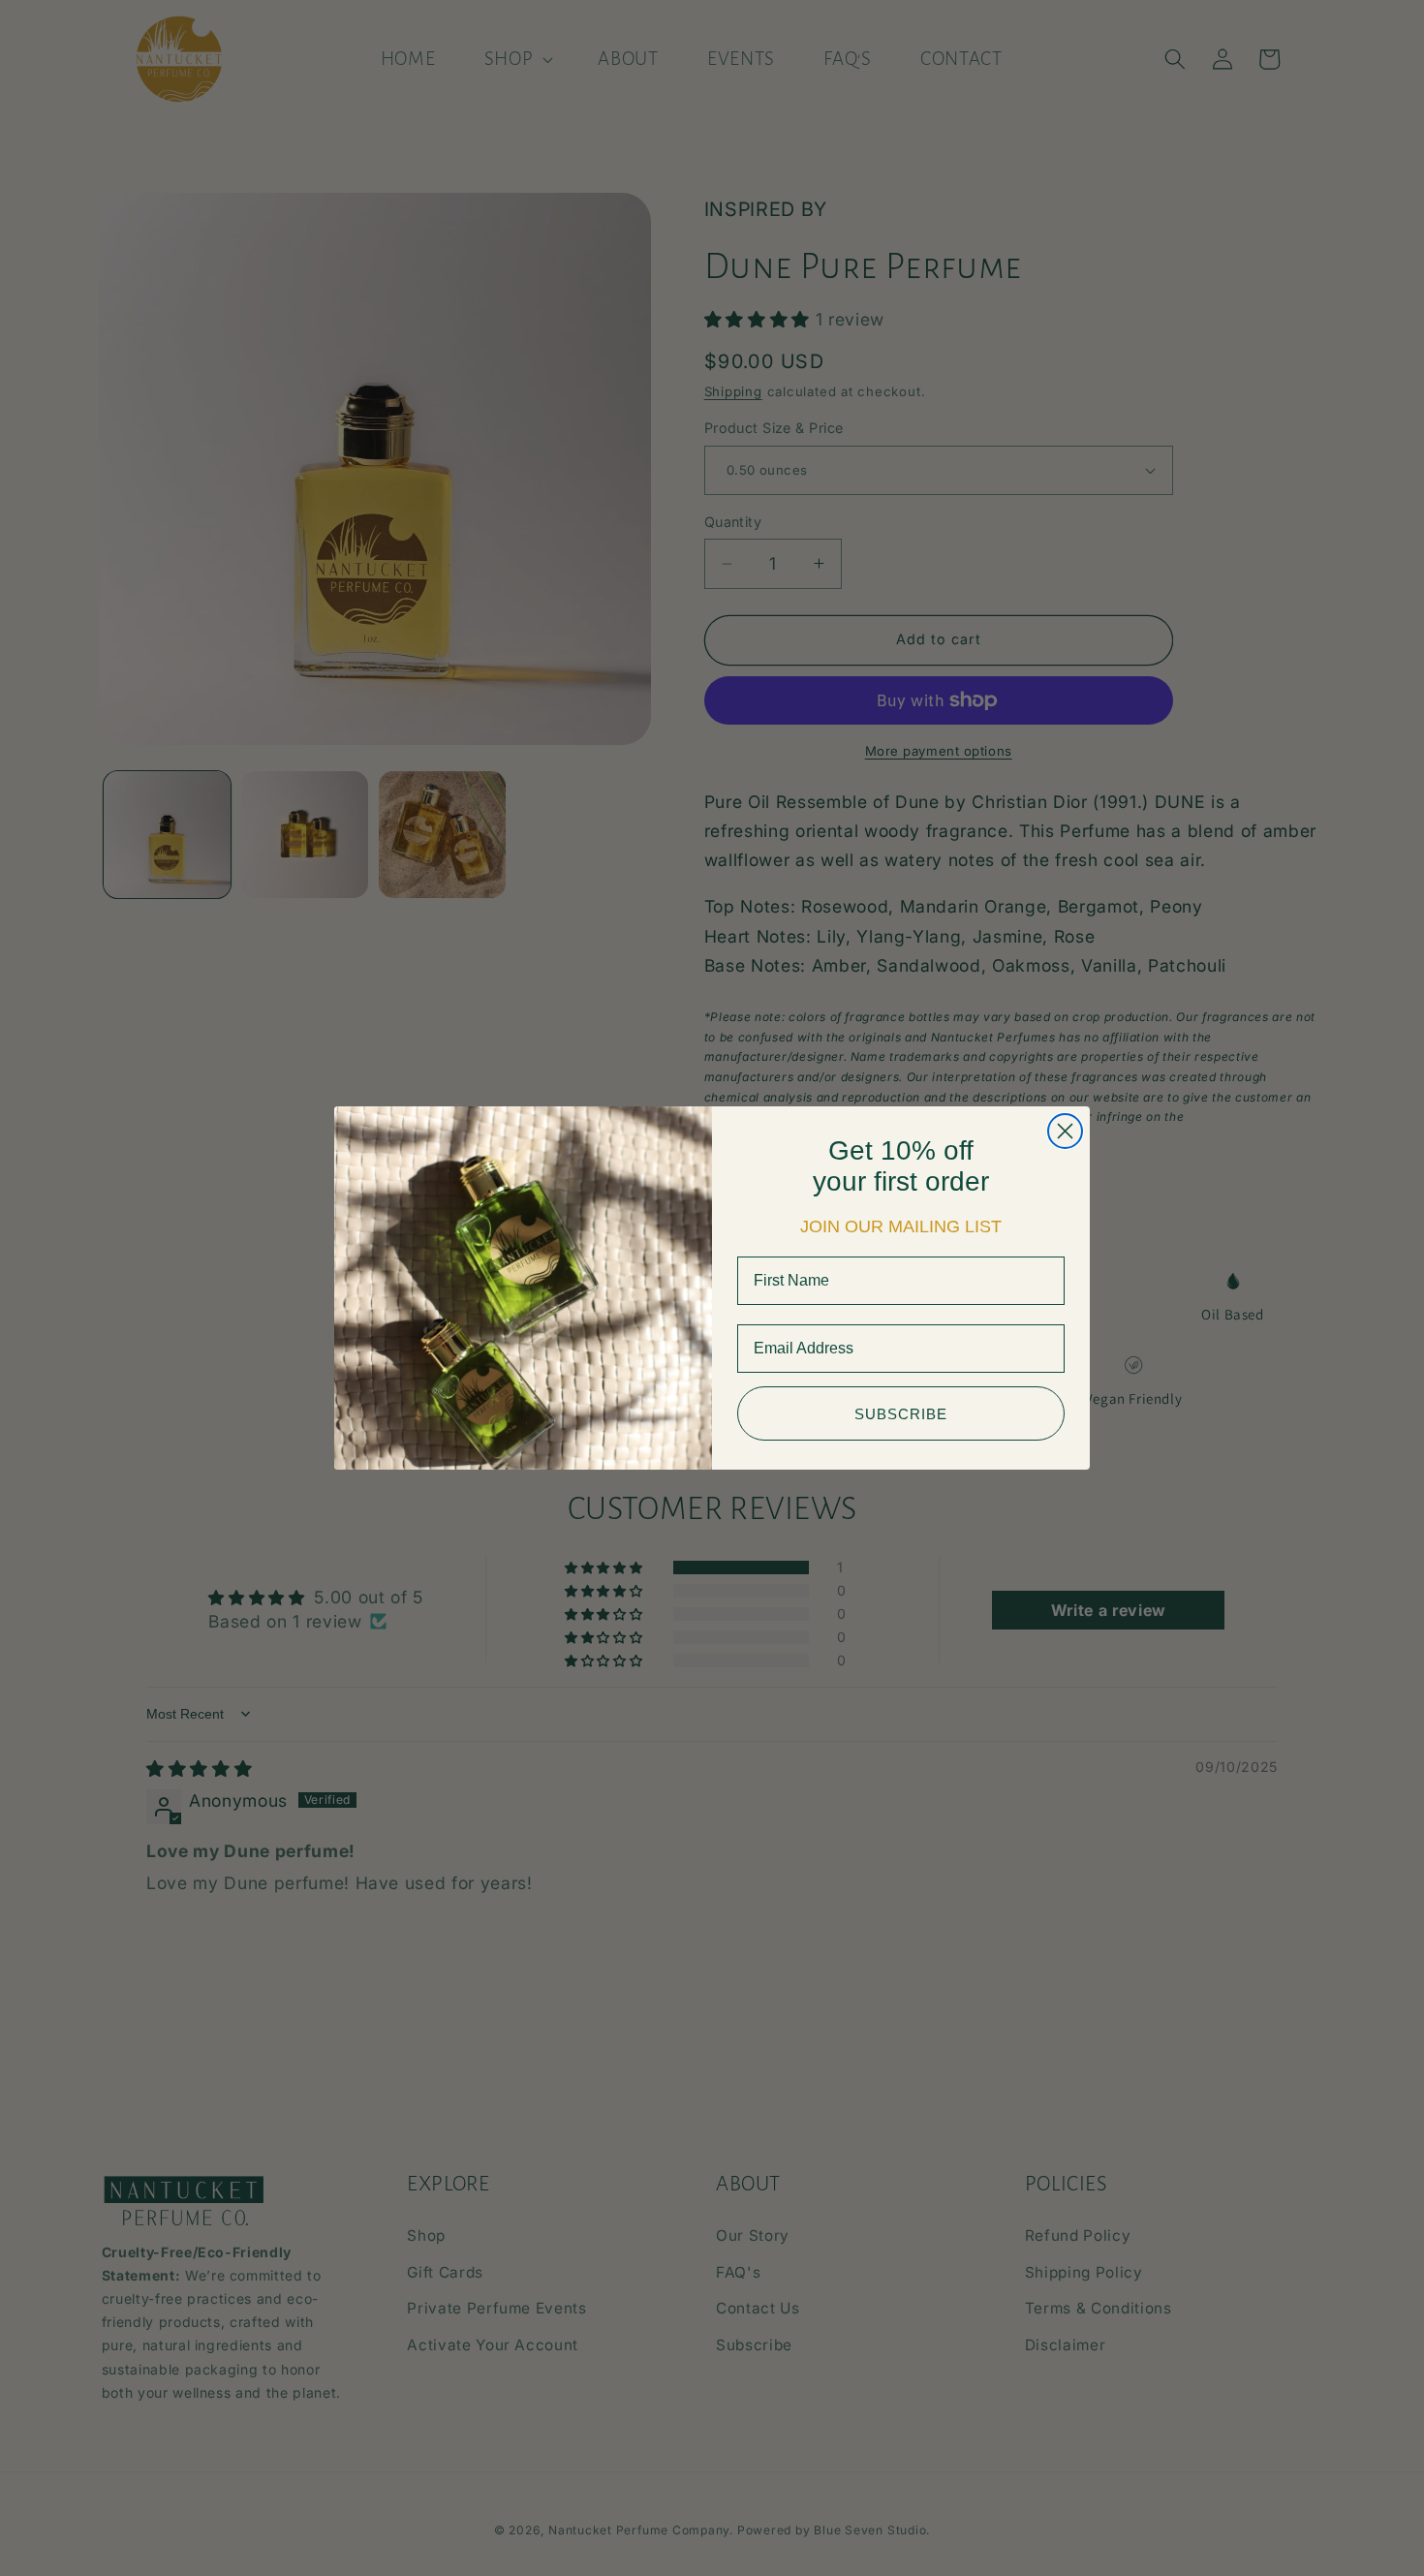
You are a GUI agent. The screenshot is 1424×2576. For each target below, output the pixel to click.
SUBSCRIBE (901, 1414)
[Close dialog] (1065, 1131)
